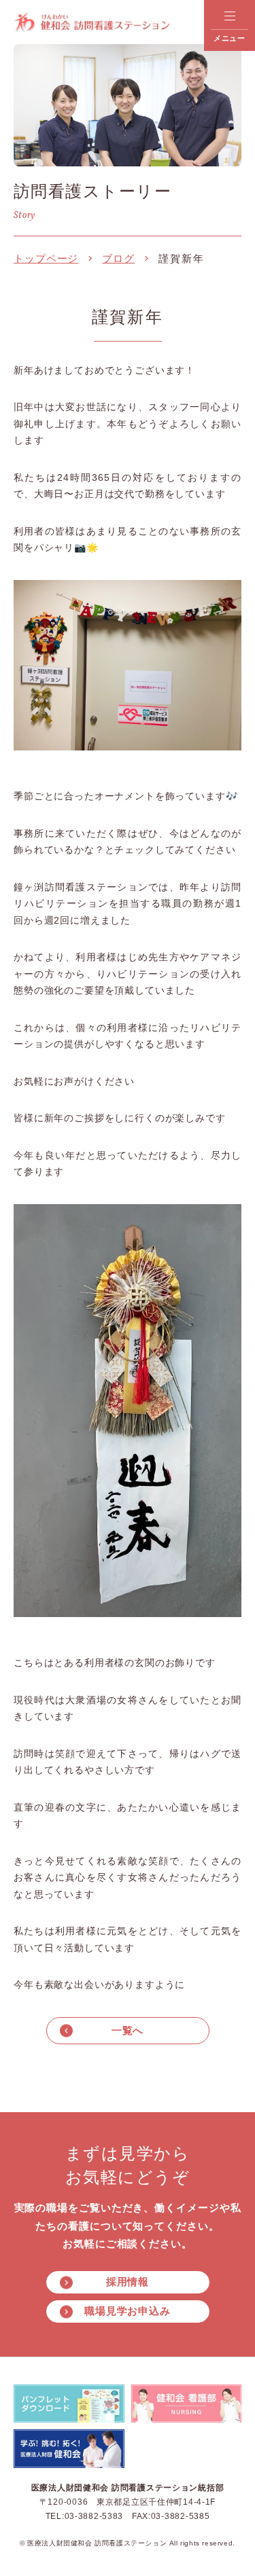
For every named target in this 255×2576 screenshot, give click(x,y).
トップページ (46, 258)
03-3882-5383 (94, 2516)
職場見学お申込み (128, 2311)
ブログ (118, 258)
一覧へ (128, 2030)
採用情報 (128, 2282)
